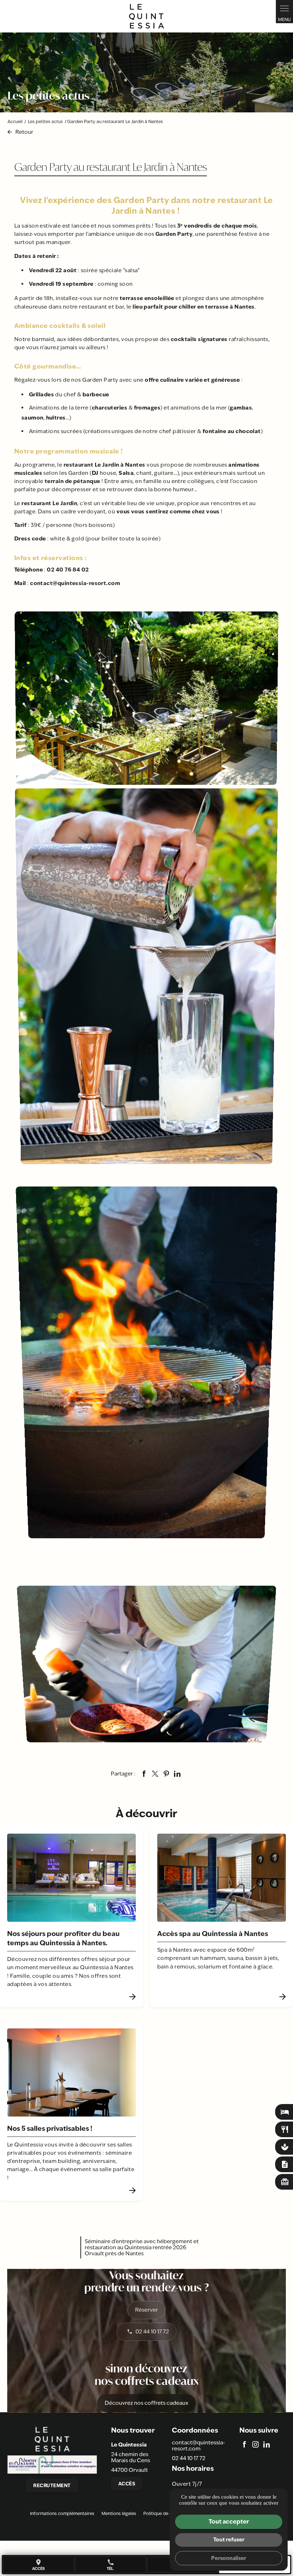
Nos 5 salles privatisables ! (50, 2128)
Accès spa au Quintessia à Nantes (213, 1934)
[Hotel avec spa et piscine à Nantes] (146, 16)
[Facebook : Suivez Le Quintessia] (244, 2444)
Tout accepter (229, 2521)
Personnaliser (229, 2558)
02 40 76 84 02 (68, 570)
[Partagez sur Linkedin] (177, 1774)
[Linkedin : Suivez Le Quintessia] (267, 2444)
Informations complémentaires (62, 2514)
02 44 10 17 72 (152, 2331)
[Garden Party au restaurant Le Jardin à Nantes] (146, 698)
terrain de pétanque (73, 481)
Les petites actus (46, 122)
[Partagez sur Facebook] (144, 1774)
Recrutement (52, 2485)
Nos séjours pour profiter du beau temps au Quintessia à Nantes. (63, 1938)
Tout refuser (229, 2539)
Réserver (146, 2310)
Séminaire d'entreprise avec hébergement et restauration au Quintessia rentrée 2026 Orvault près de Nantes (142, 2247)
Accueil (15, 122)
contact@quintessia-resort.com (75, 583)
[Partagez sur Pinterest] (166, 1774)
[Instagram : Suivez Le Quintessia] (255, 2444)
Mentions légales (119, 2514)
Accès (127, 2484)
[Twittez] (155, 1774)
